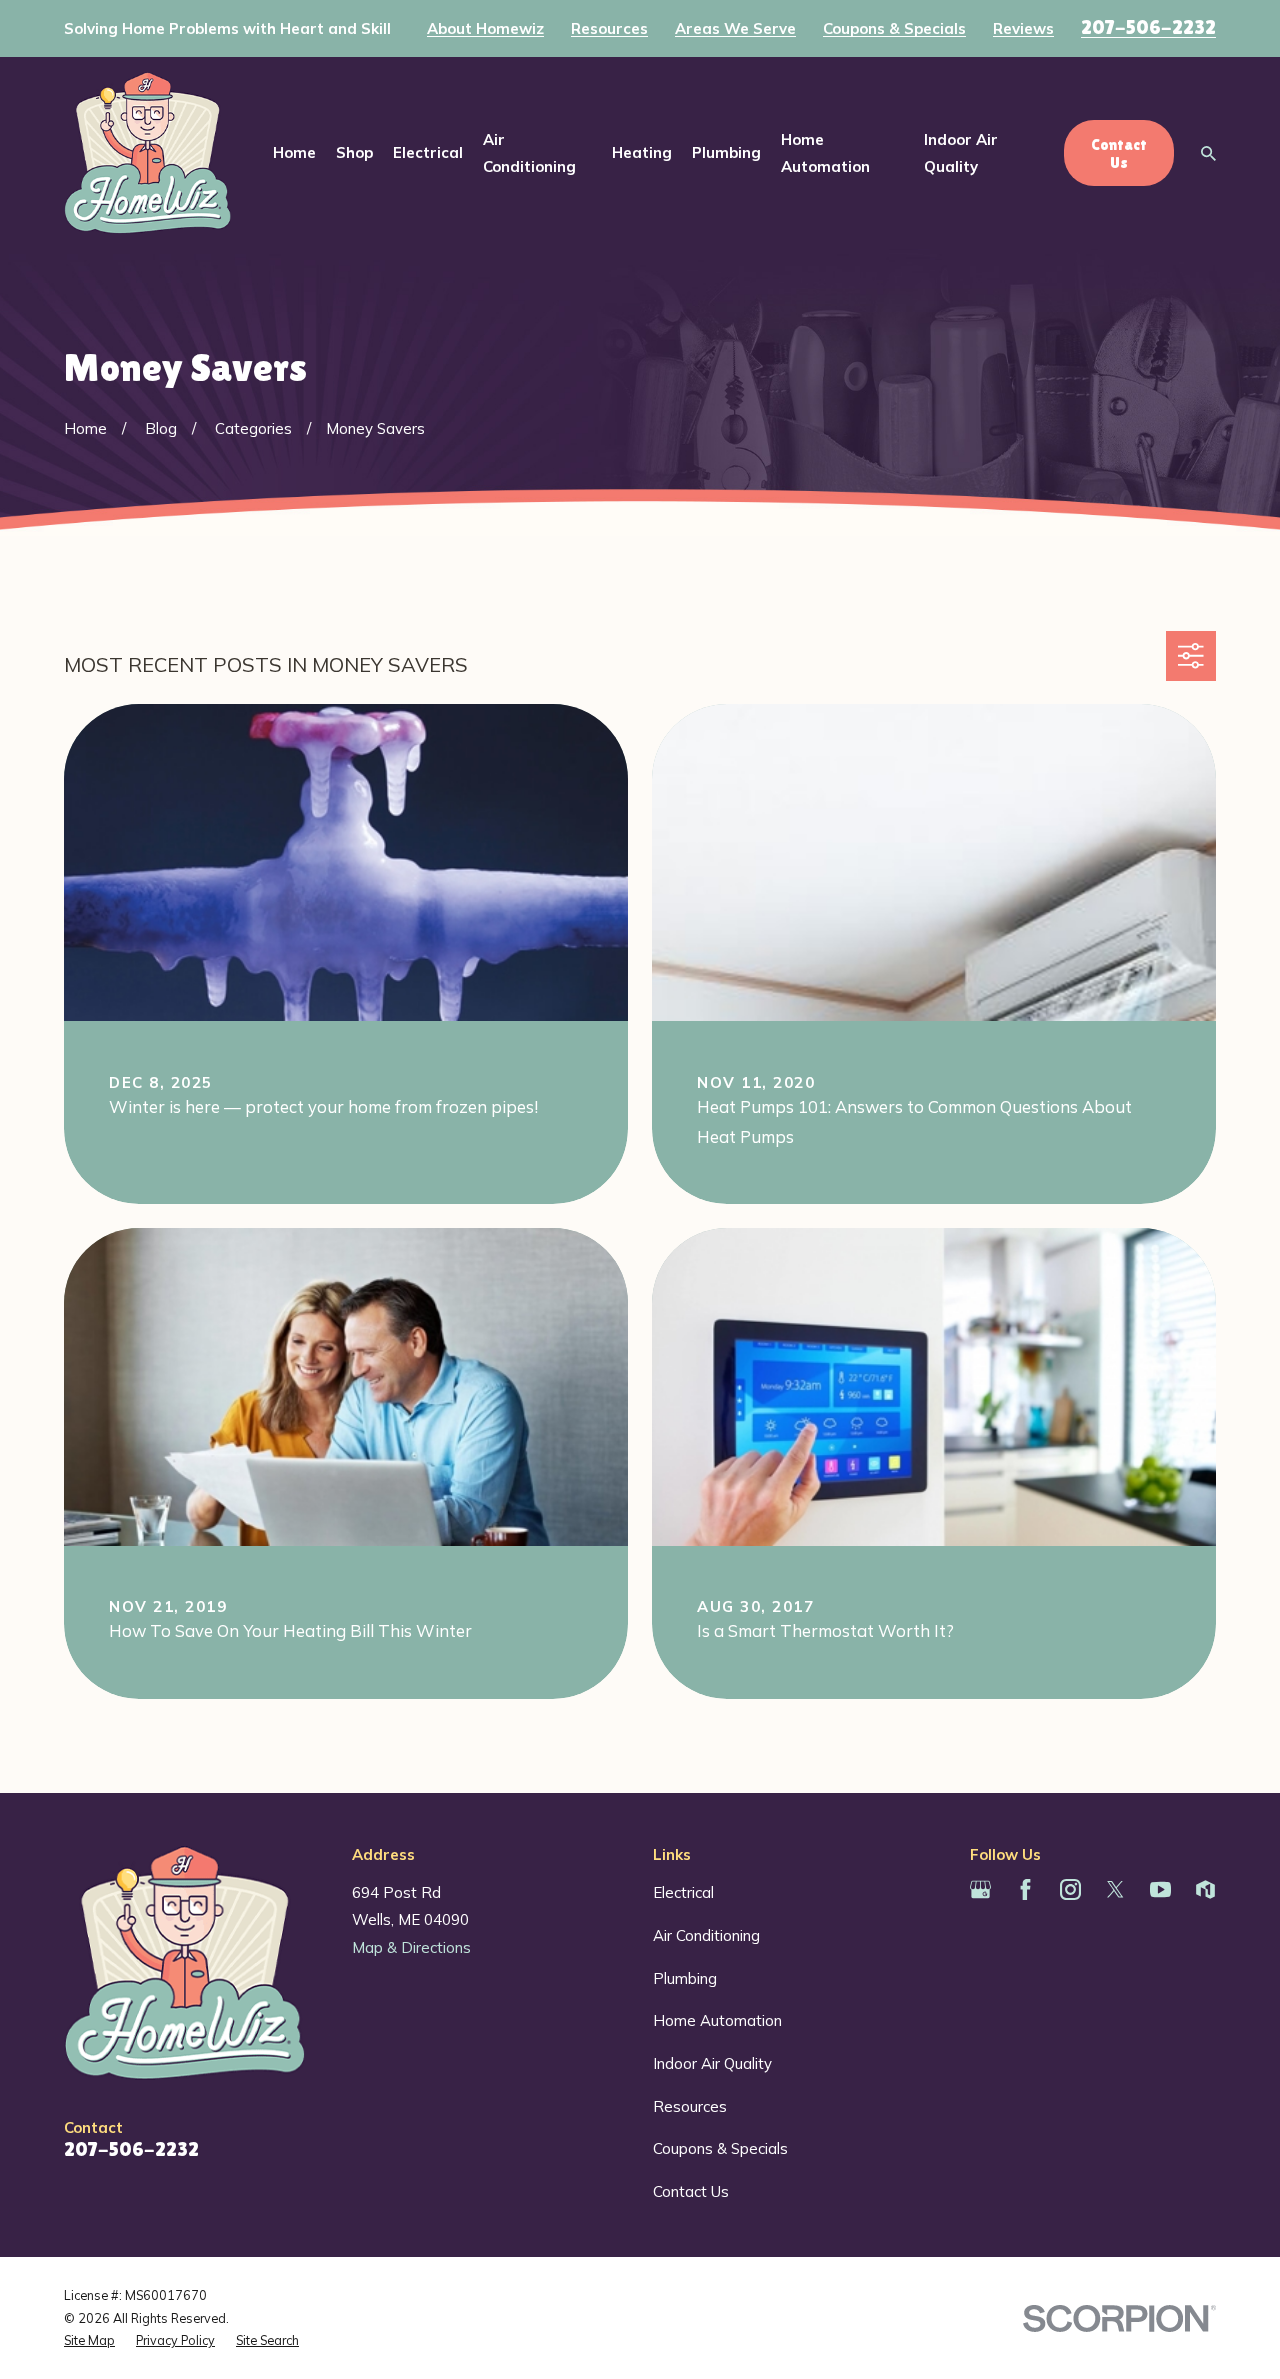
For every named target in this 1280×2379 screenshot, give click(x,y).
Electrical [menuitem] (428, 152)
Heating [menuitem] (642, 152)
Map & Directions (411, 1947)
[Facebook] (1025, 1889)
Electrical (683, 1892)
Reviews (1023, 28)
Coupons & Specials (894, 28)
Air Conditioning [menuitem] (529, 153)
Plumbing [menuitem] (726, 152)
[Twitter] (1115, 1889)
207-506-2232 (1148, 27)
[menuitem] (89, 2340)
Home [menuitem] (294, 152)
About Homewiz (485, 28)
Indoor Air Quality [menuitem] (961, 153)
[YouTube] (1160, 1889)
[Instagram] (1070, 1889)
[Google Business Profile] (980, 1889)
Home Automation (717, 2020)
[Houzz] (1205, 1889)
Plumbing (685, 1978)
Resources (609, 28)
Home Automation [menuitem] (825, 153)
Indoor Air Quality (712, 2063)
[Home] (147, 153)
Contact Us (691, 2191)
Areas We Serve (735, 28)
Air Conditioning (706, 1935)
